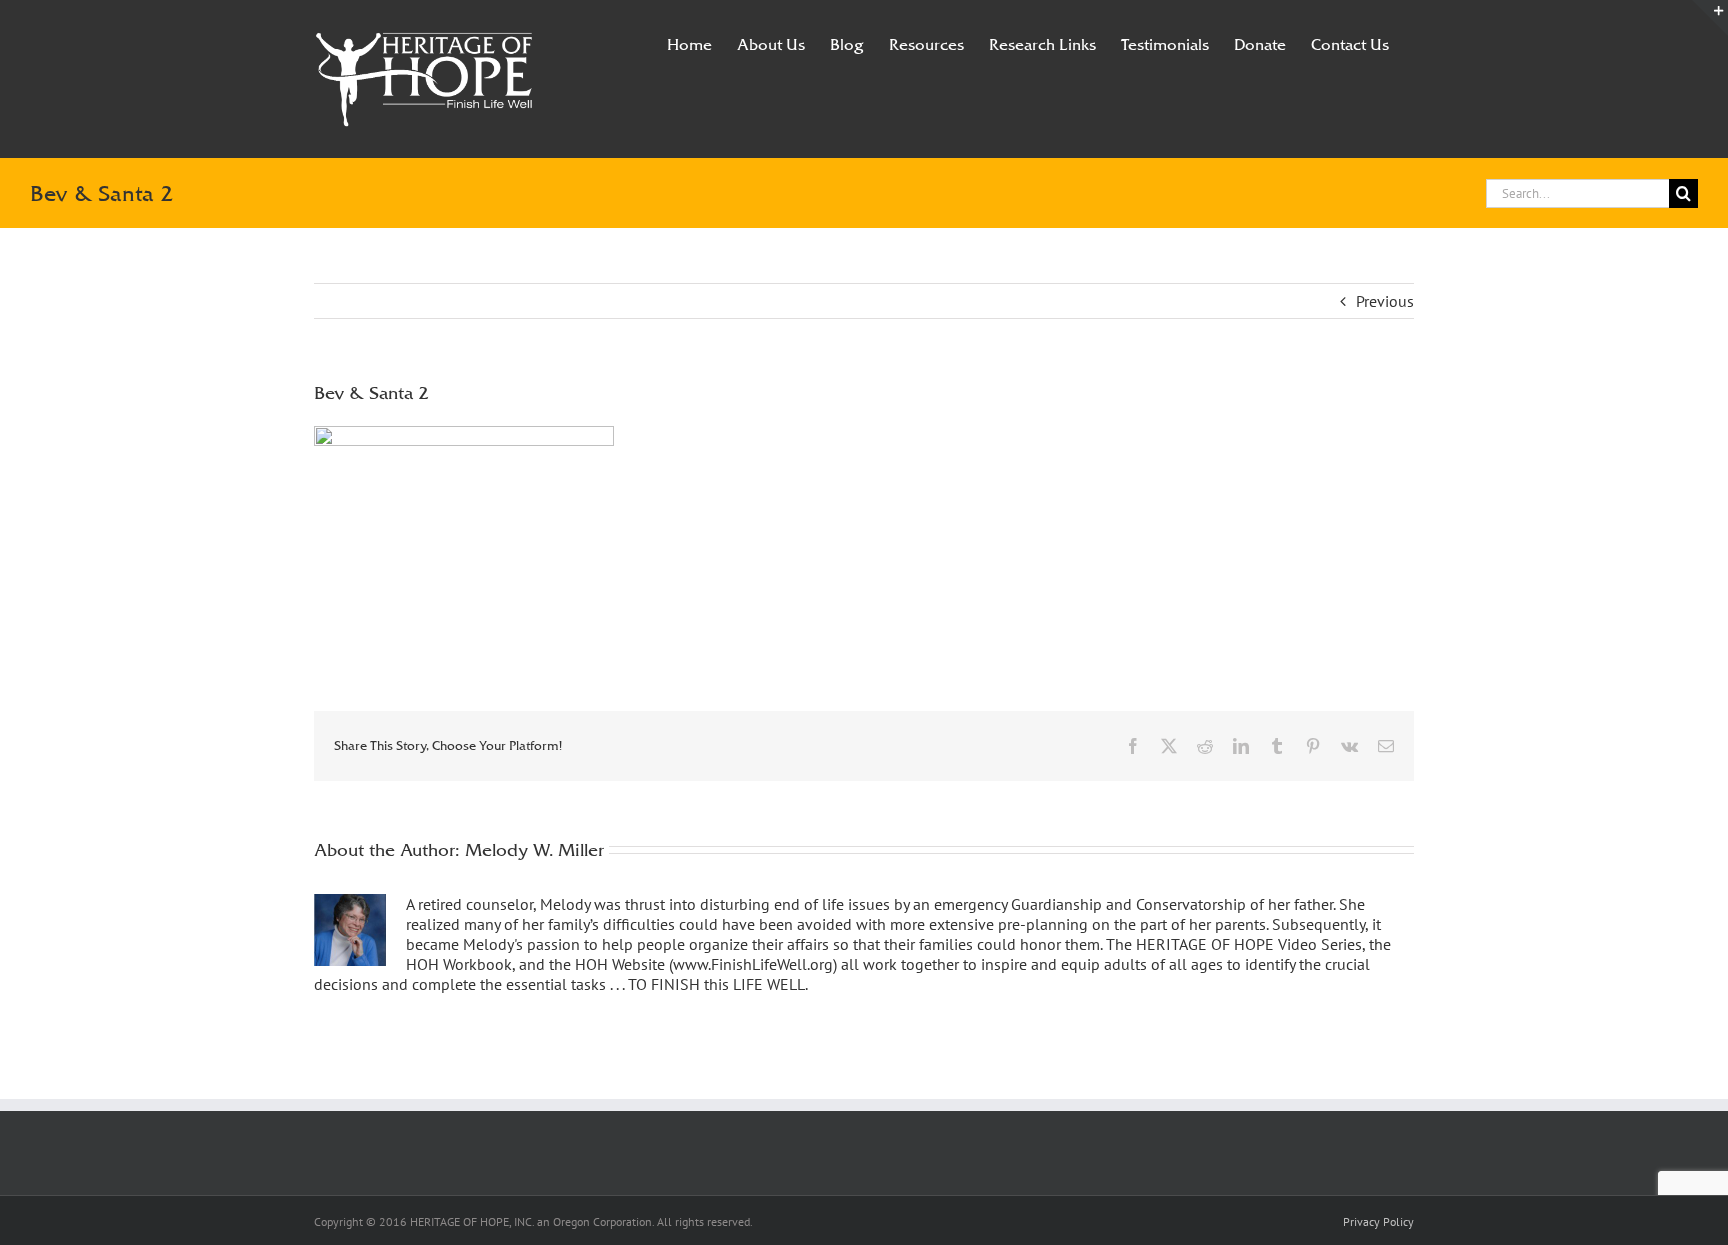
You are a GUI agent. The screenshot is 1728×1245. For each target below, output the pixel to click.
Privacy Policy (1378, 1221)
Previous (1385, 301)
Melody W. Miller (534, 849)
